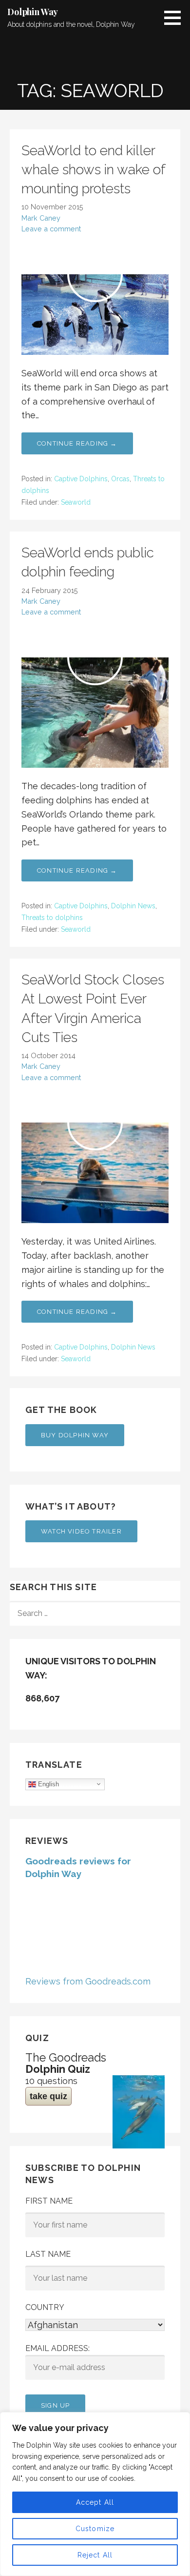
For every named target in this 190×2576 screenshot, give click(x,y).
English (47, 1784)
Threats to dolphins (52, 918)
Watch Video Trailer (81, 1531)
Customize (95, 2529)
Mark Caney (41, 218)
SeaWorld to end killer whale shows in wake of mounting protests (93, 170)
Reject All (95, 2555)
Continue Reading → (77, 443)
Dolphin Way (33, 12)
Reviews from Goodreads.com (88, 1981)
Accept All (95, 2502)
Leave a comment (51, 229)
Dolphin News (133, 906)
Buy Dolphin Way (75, 1435)
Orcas (120, 479)
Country (45, 2307)
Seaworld (76, 502)
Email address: (57, 2348)
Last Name (48, 2254)
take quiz (48, 2096)
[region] (95, 2494)
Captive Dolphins (81, 479)
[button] (176, 18)
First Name (49, 2201)
